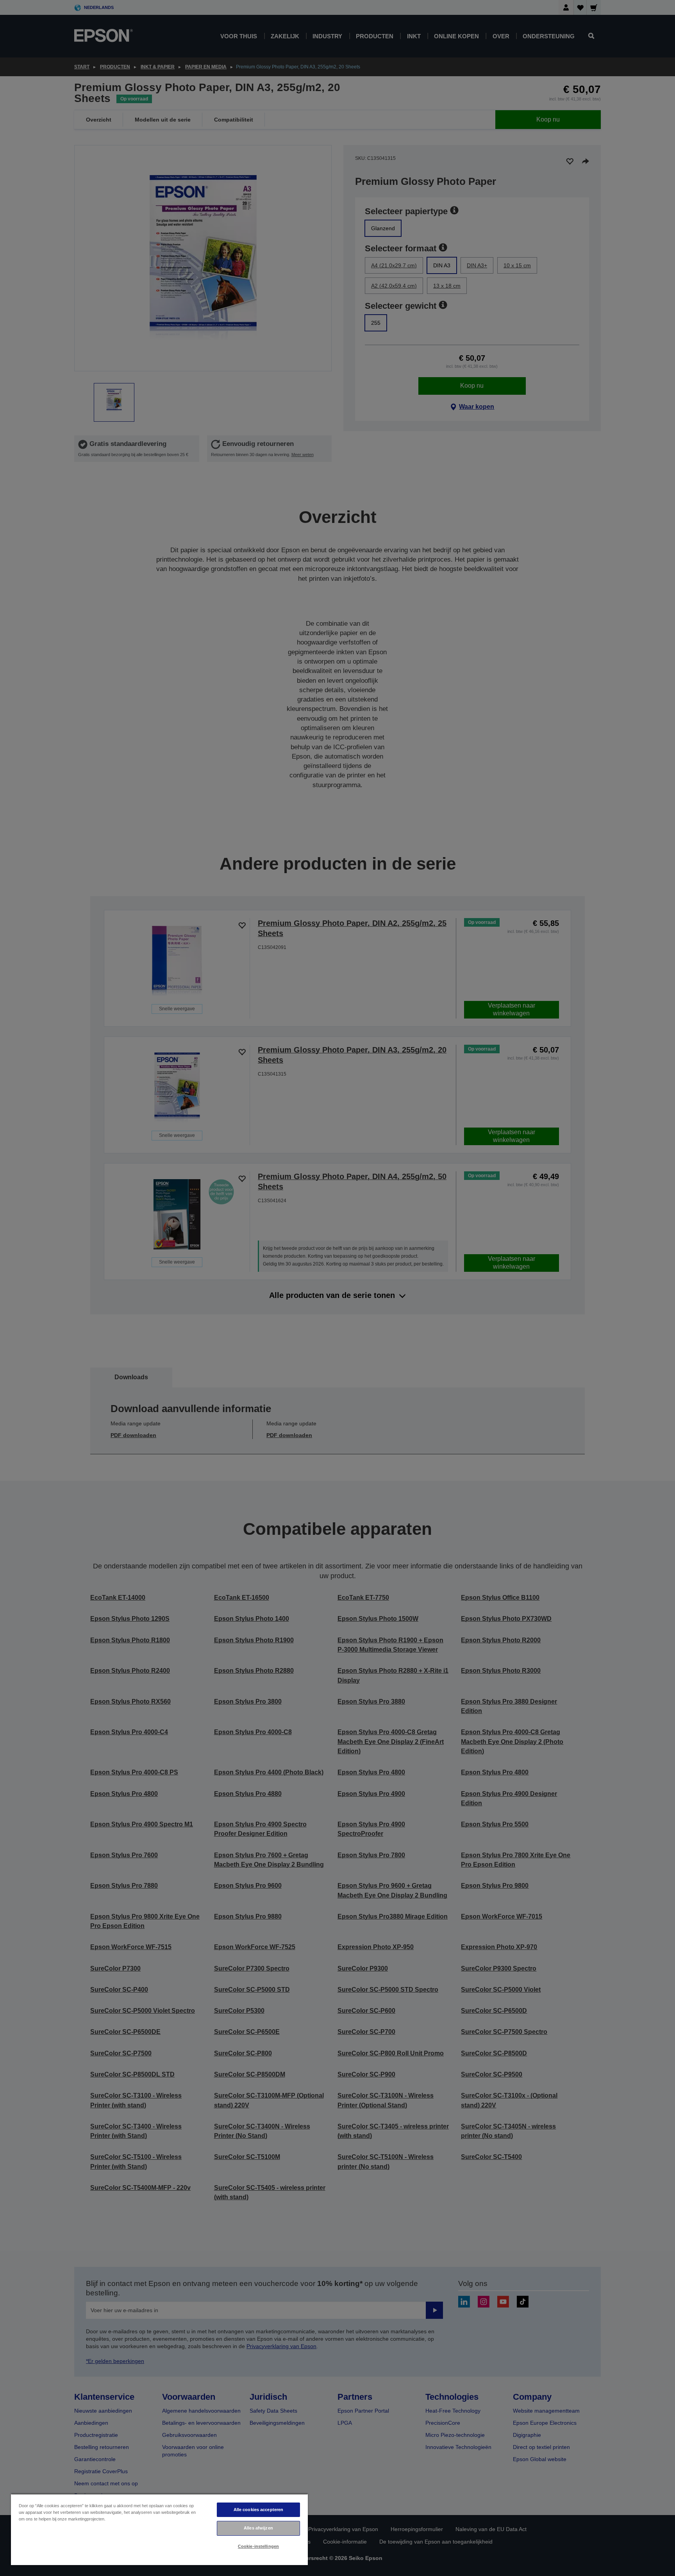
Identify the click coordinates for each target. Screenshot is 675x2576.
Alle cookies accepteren (259, 2510)
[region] (159, 2529)
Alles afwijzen (258, 2528)
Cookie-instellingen (258, 2546)
